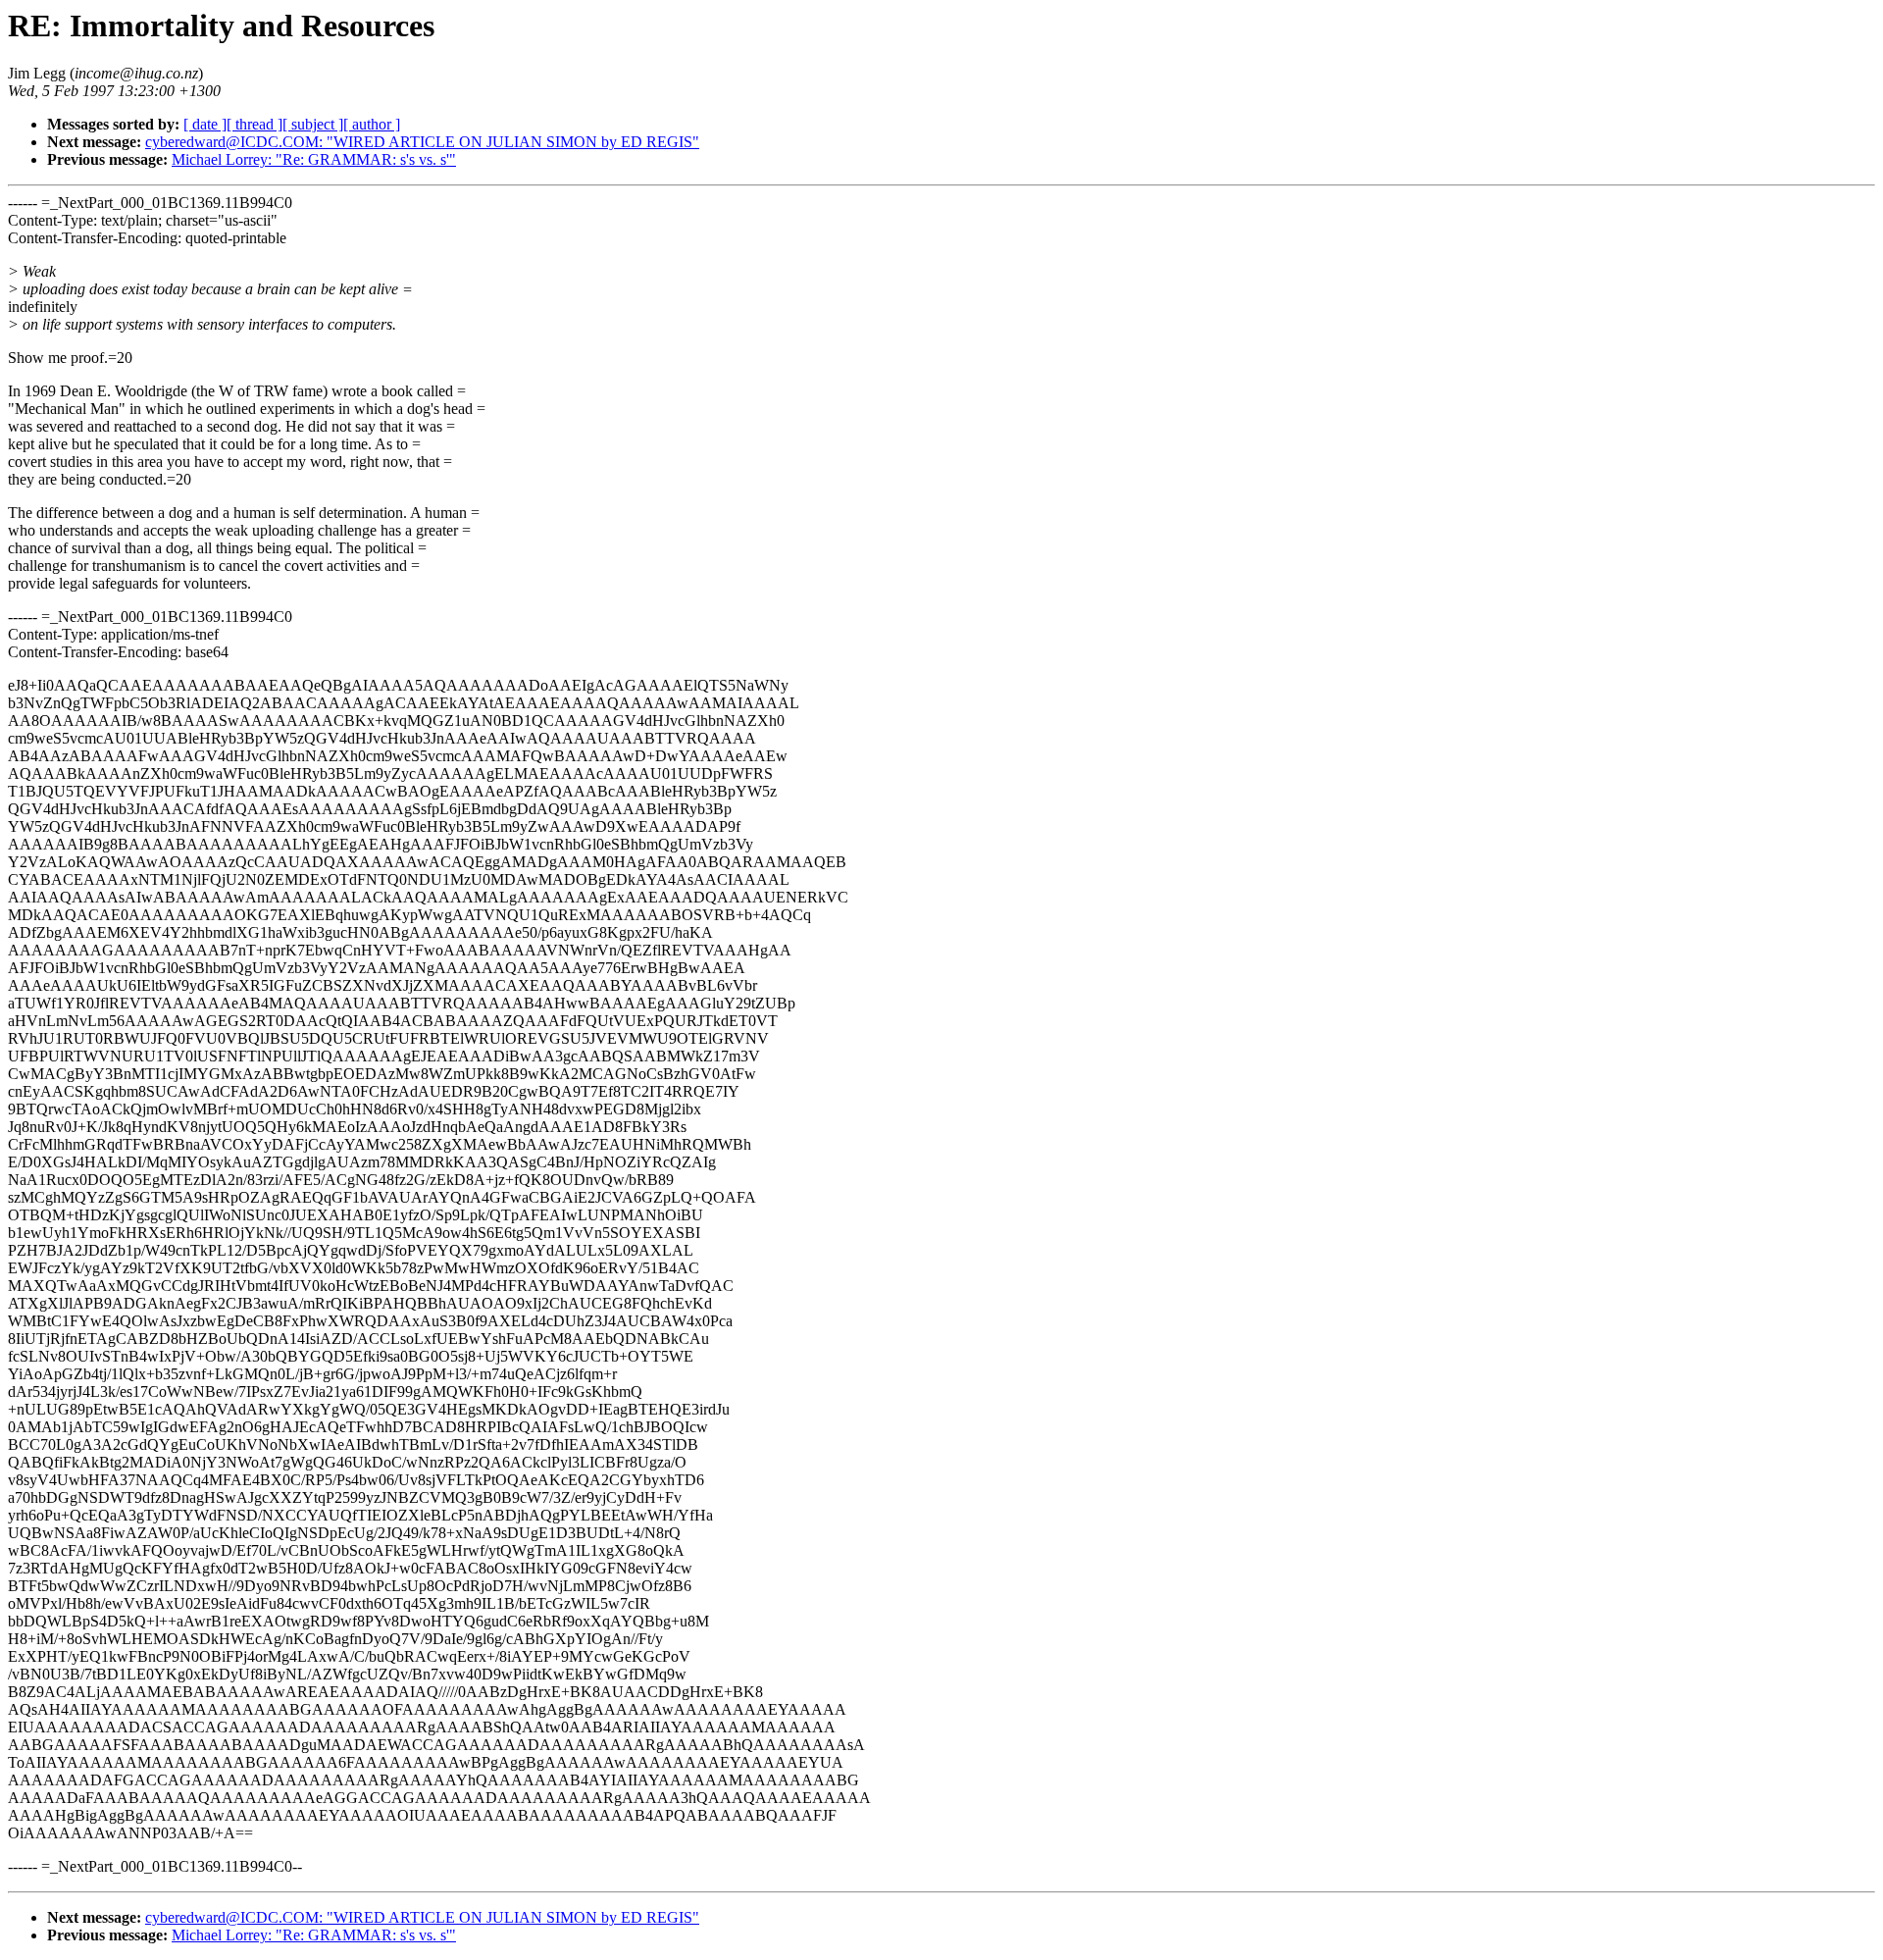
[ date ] (205, 124)
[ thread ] (254, 124)
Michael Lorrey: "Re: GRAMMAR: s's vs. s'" (314, 159)
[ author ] (372, 124)
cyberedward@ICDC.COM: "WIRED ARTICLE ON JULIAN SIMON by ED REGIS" (422, 142)
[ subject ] (313, 124)
